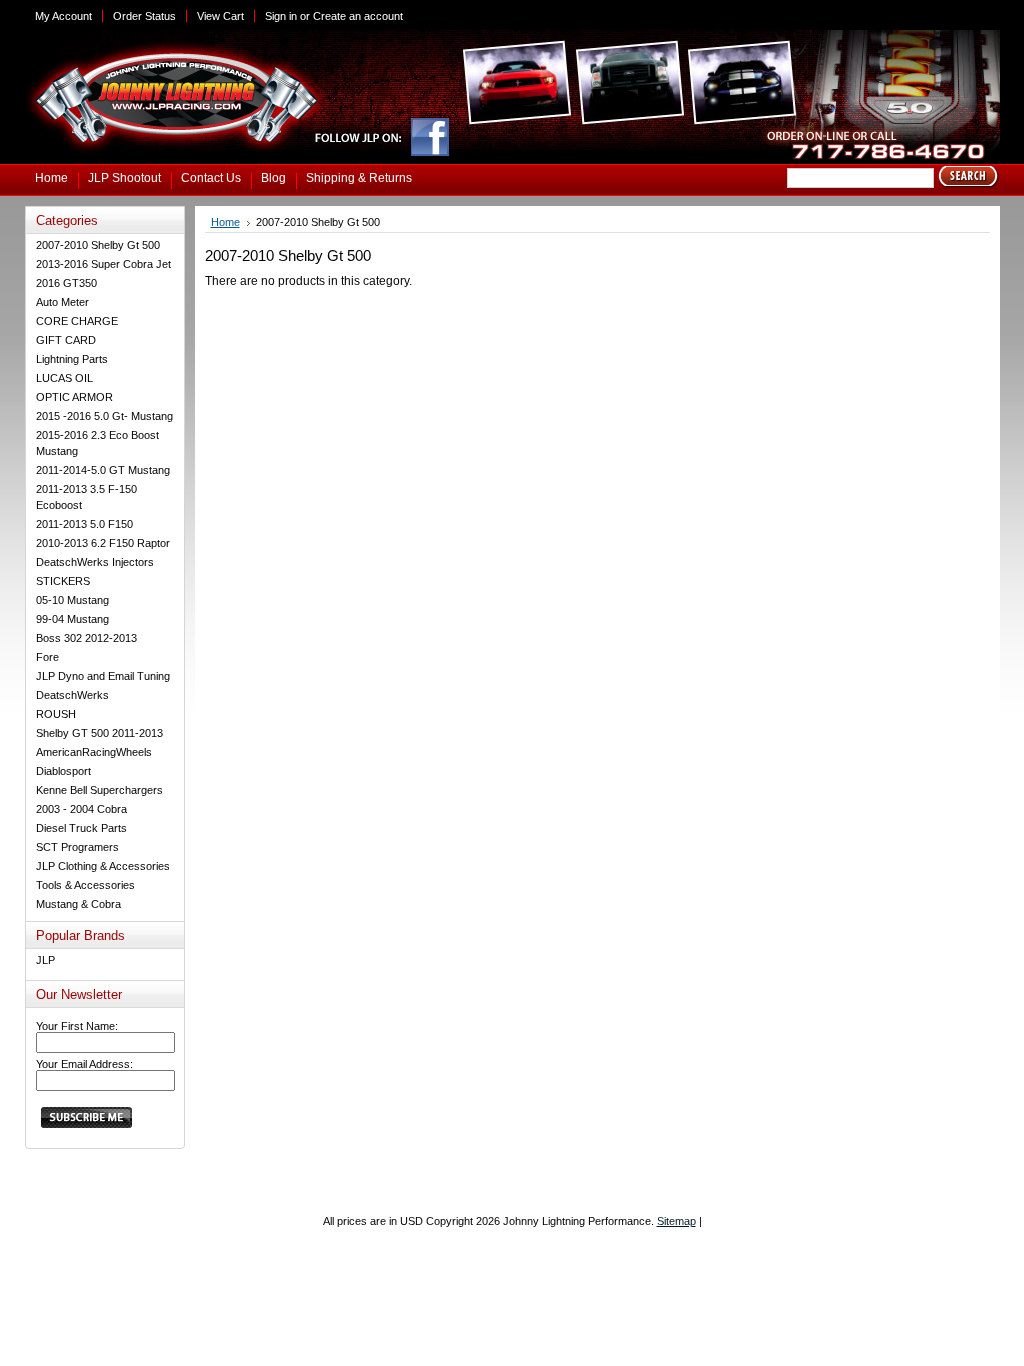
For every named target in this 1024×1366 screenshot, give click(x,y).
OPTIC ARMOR (74, 397)
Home (225, 222)
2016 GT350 (66, 283)
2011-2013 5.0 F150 (84, 524)
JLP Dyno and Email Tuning (103, 676)
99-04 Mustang (72, 619)
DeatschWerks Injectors (95, 562)
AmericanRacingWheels (94, 752)
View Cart (220, 16)
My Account (63, 16)
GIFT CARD (66, 340)
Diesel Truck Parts (81, 828)
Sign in (281, 16)
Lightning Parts (72, 359)
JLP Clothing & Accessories (103, 866)
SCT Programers (77, 847)
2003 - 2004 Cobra (81, 809)
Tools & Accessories (85, 885)
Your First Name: (77, 1026)
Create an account (358, 16)
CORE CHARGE (77, 321)
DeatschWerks (72, 695)
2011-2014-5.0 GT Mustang (103, 470)
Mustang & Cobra (78, 904)
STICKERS (63, 581)
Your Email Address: (84, 1064)
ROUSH (56, 714)
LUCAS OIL (64, 378)
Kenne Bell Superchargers (99, 790)
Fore (47, 657)
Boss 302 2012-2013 (86, 638)
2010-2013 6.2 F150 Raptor (103, 543)
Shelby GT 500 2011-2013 (99, 733)
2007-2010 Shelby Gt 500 (98, 245)
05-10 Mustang (72, 600)
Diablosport (63, 771)
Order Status (144, 16)
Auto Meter (62, 302)
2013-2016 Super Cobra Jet (103, 264)
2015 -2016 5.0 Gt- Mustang (104, 416)
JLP (45, 960)
